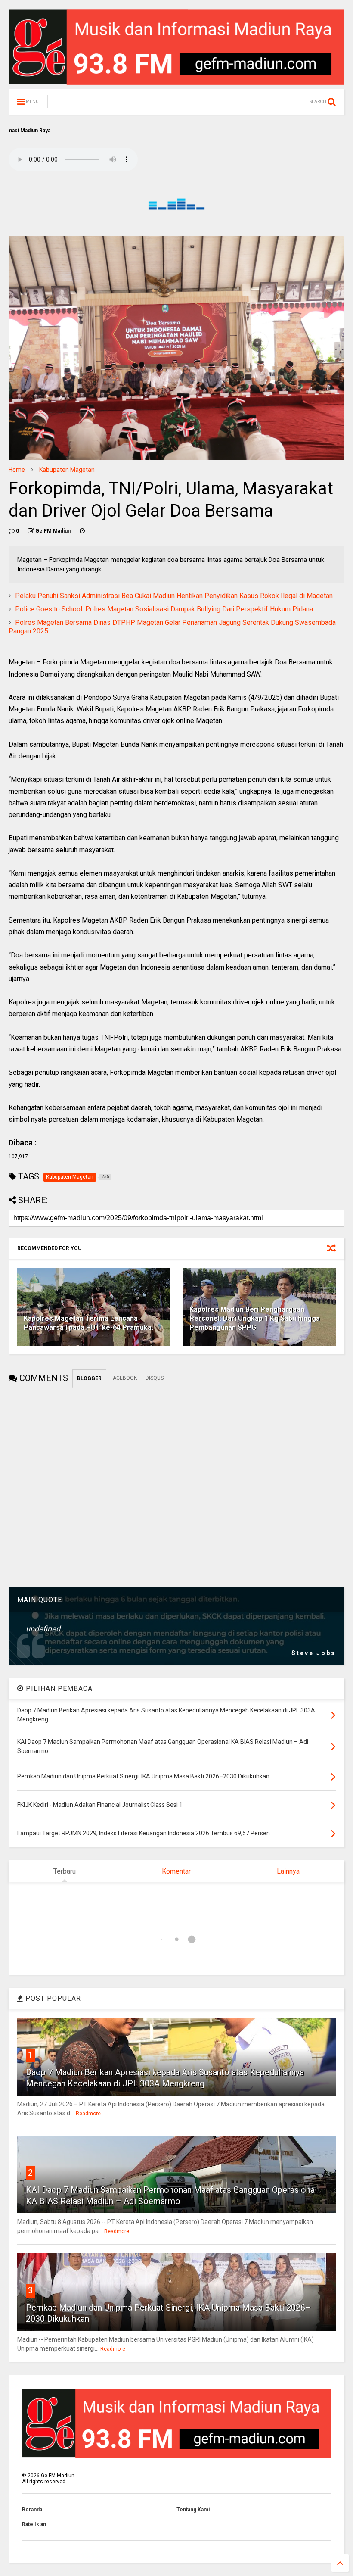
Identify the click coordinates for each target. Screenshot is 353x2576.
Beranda (32, 2510)
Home (17, 470)
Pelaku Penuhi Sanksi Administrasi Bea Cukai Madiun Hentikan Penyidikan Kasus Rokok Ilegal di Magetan (174, 596)
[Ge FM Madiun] (98, 104)
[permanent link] (82, 531)
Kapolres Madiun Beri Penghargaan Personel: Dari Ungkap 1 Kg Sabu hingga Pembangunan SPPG (255, 1318)
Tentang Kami (193, 2510)
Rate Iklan (34, 2524)
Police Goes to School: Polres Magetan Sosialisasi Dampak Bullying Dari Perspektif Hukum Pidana (164, 609)
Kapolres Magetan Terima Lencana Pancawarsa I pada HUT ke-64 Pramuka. (88, 1323)
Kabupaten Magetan (67, 470)
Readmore (88, 2114)
